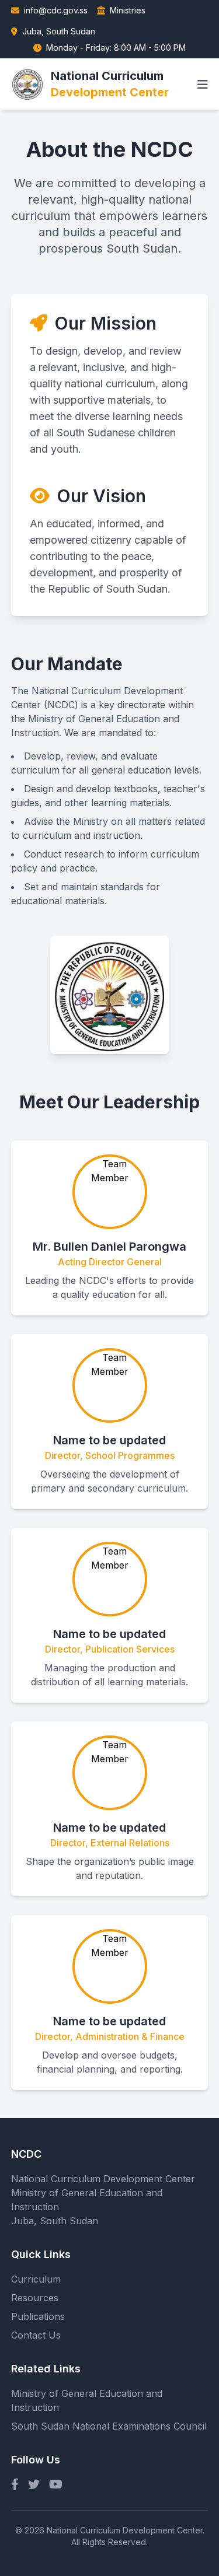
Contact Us (36, 2335)
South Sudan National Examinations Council (109, 2426)
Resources (35, 2298)
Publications (38, 2316)
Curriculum (36, 2279)
